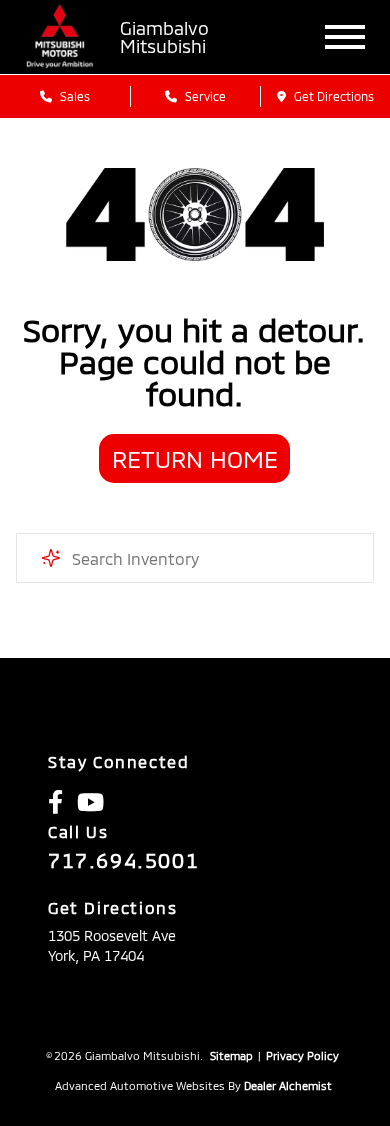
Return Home (195, 458)
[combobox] (195, 558)
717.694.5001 (123, 860)
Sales (73, 96)
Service (204, 96)
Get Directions (332, 96)
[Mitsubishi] (60, 37)
